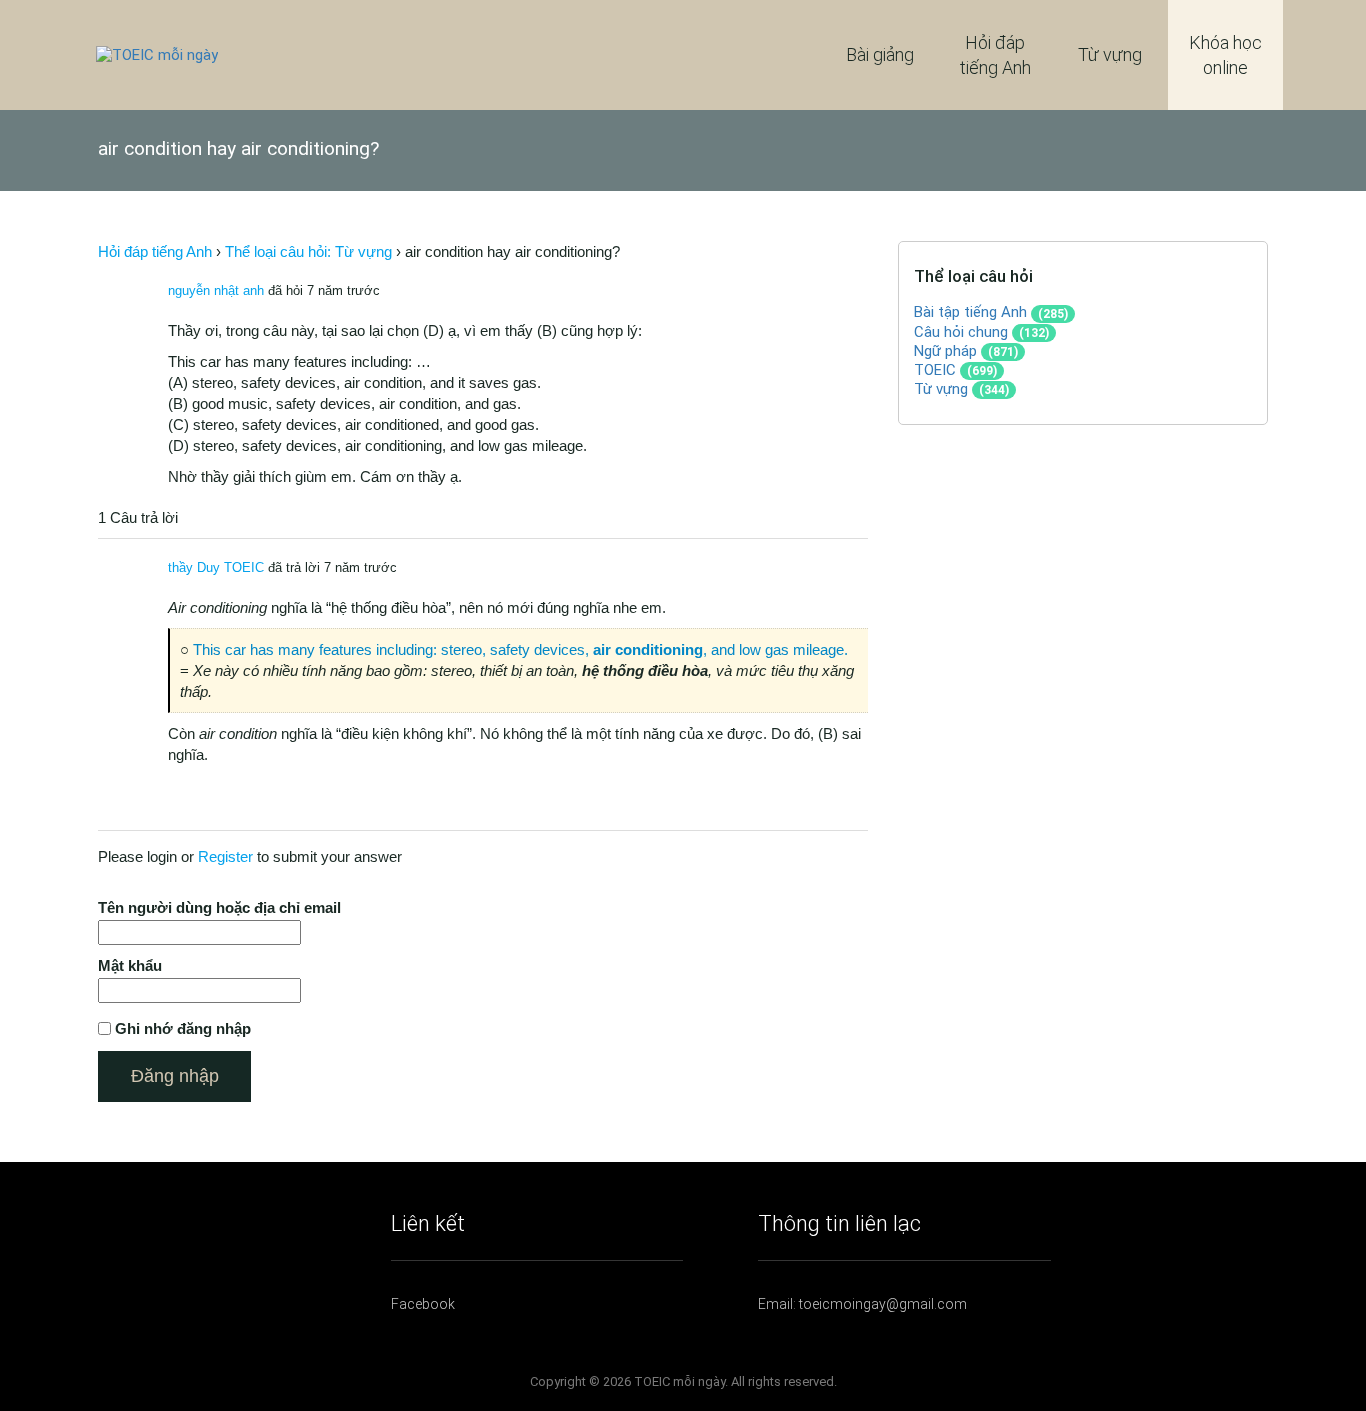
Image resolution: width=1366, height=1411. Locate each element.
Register (225, 856)
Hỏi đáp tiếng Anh (995, 55)
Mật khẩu (130, 965)
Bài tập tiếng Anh (970, 312)
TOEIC (935, 370)
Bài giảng (880, 54)
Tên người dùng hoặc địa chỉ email (219, 907)
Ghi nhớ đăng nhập (183, 1028)
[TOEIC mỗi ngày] (157, 54)
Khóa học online (1225, 55)
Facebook (423, 1304)
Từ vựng (1110, 54)
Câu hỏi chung (961, 332)
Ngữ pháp (945, 351)
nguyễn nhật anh (216, 290)
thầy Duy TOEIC (216, 567)
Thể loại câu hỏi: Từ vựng (308, 251)
